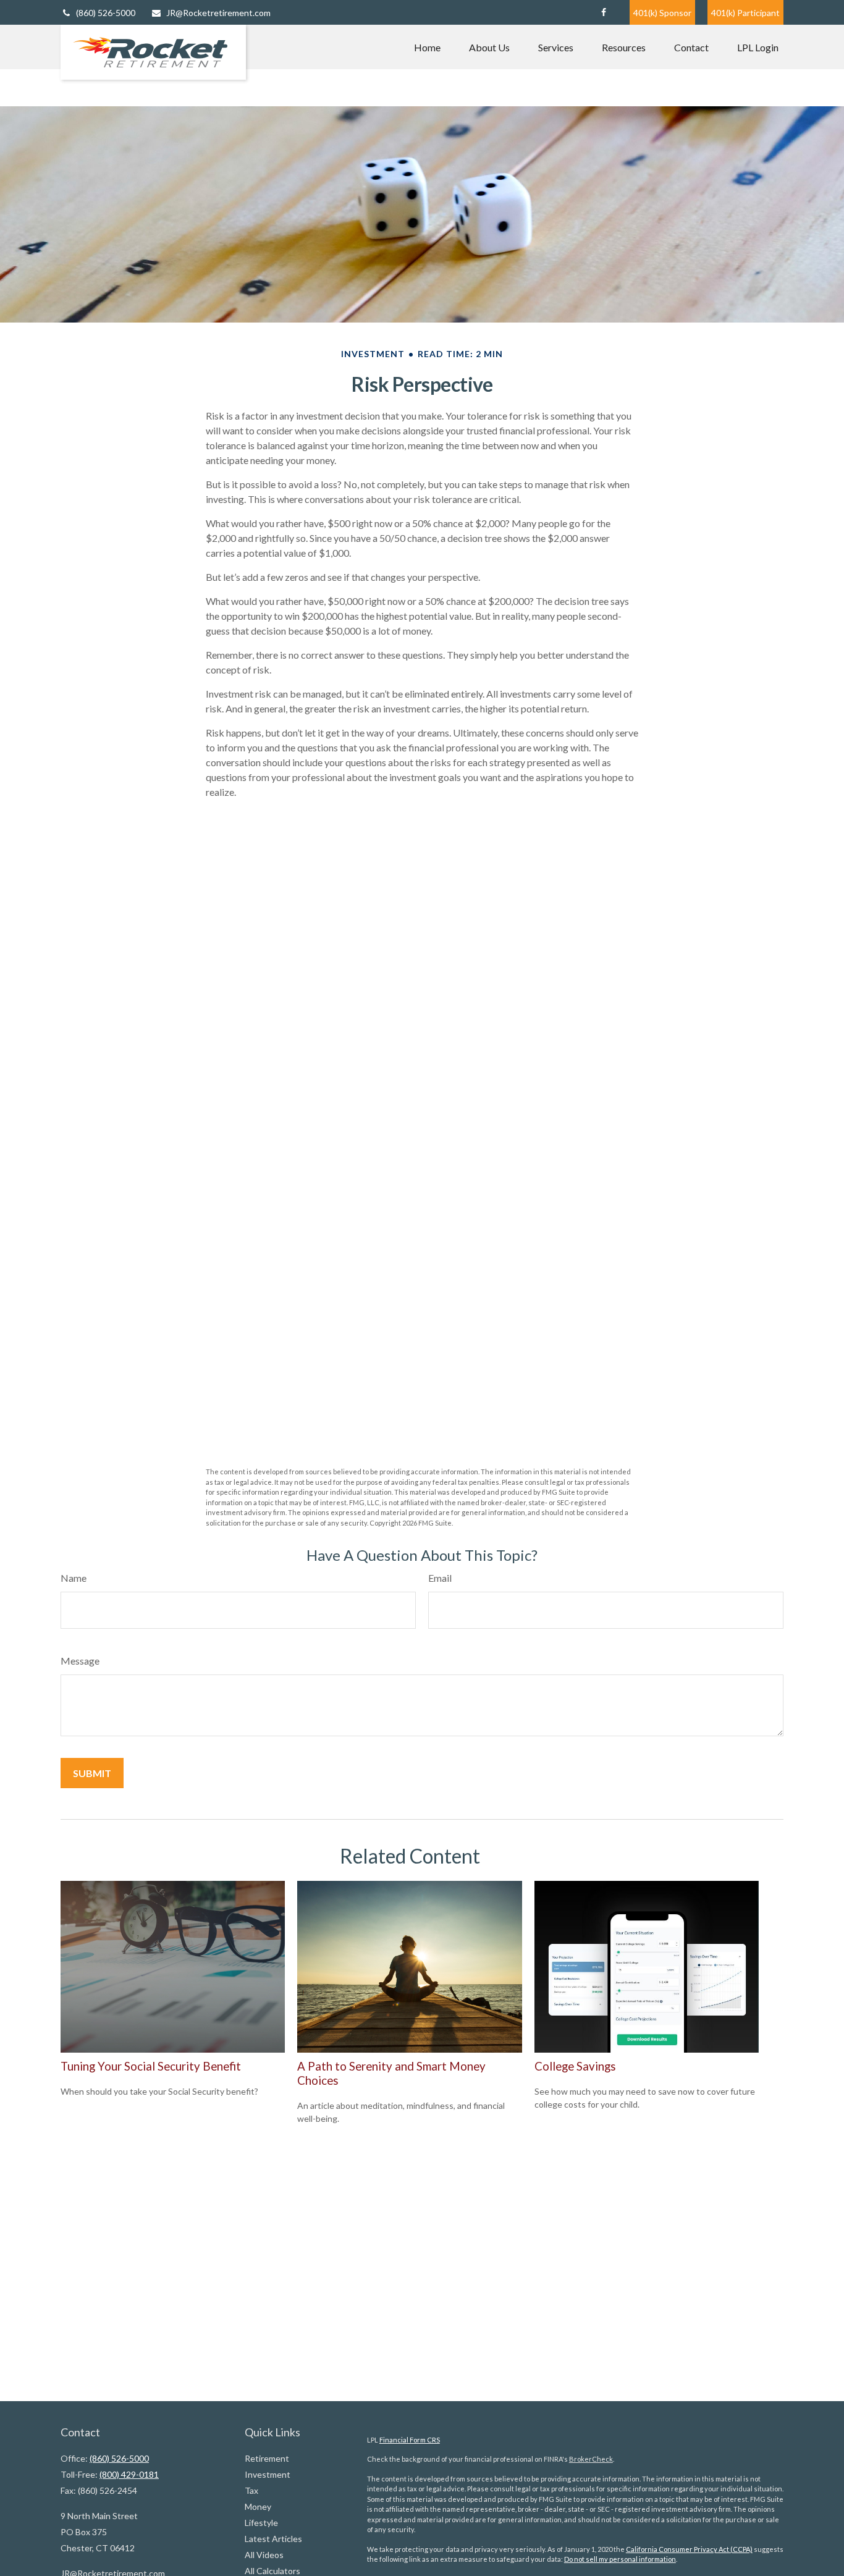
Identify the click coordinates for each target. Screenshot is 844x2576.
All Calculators (272, 2571)
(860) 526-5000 (106, 13)
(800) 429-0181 (129, 2474)
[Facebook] (603, 12)
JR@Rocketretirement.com (218, 13)
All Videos (264, 2555)
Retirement (267, 2458)
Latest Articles (273, 2539)
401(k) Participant (745, 13)
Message (80, 1661)
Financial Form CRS (410, 2440)
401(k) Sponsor (662, 13)
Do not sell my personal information (620, 2559)
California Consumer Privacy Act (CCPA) (689, 2549)
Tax (251, 2490)
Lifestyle (261, 2523)
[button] (427, 47)
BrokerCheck (591, 2459)
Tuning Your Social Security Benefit (151, 2066)
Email (440, 1578)
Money (258, 2506)
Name (74, 1578)
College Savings (575, 2066)
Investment (268, 2474)
